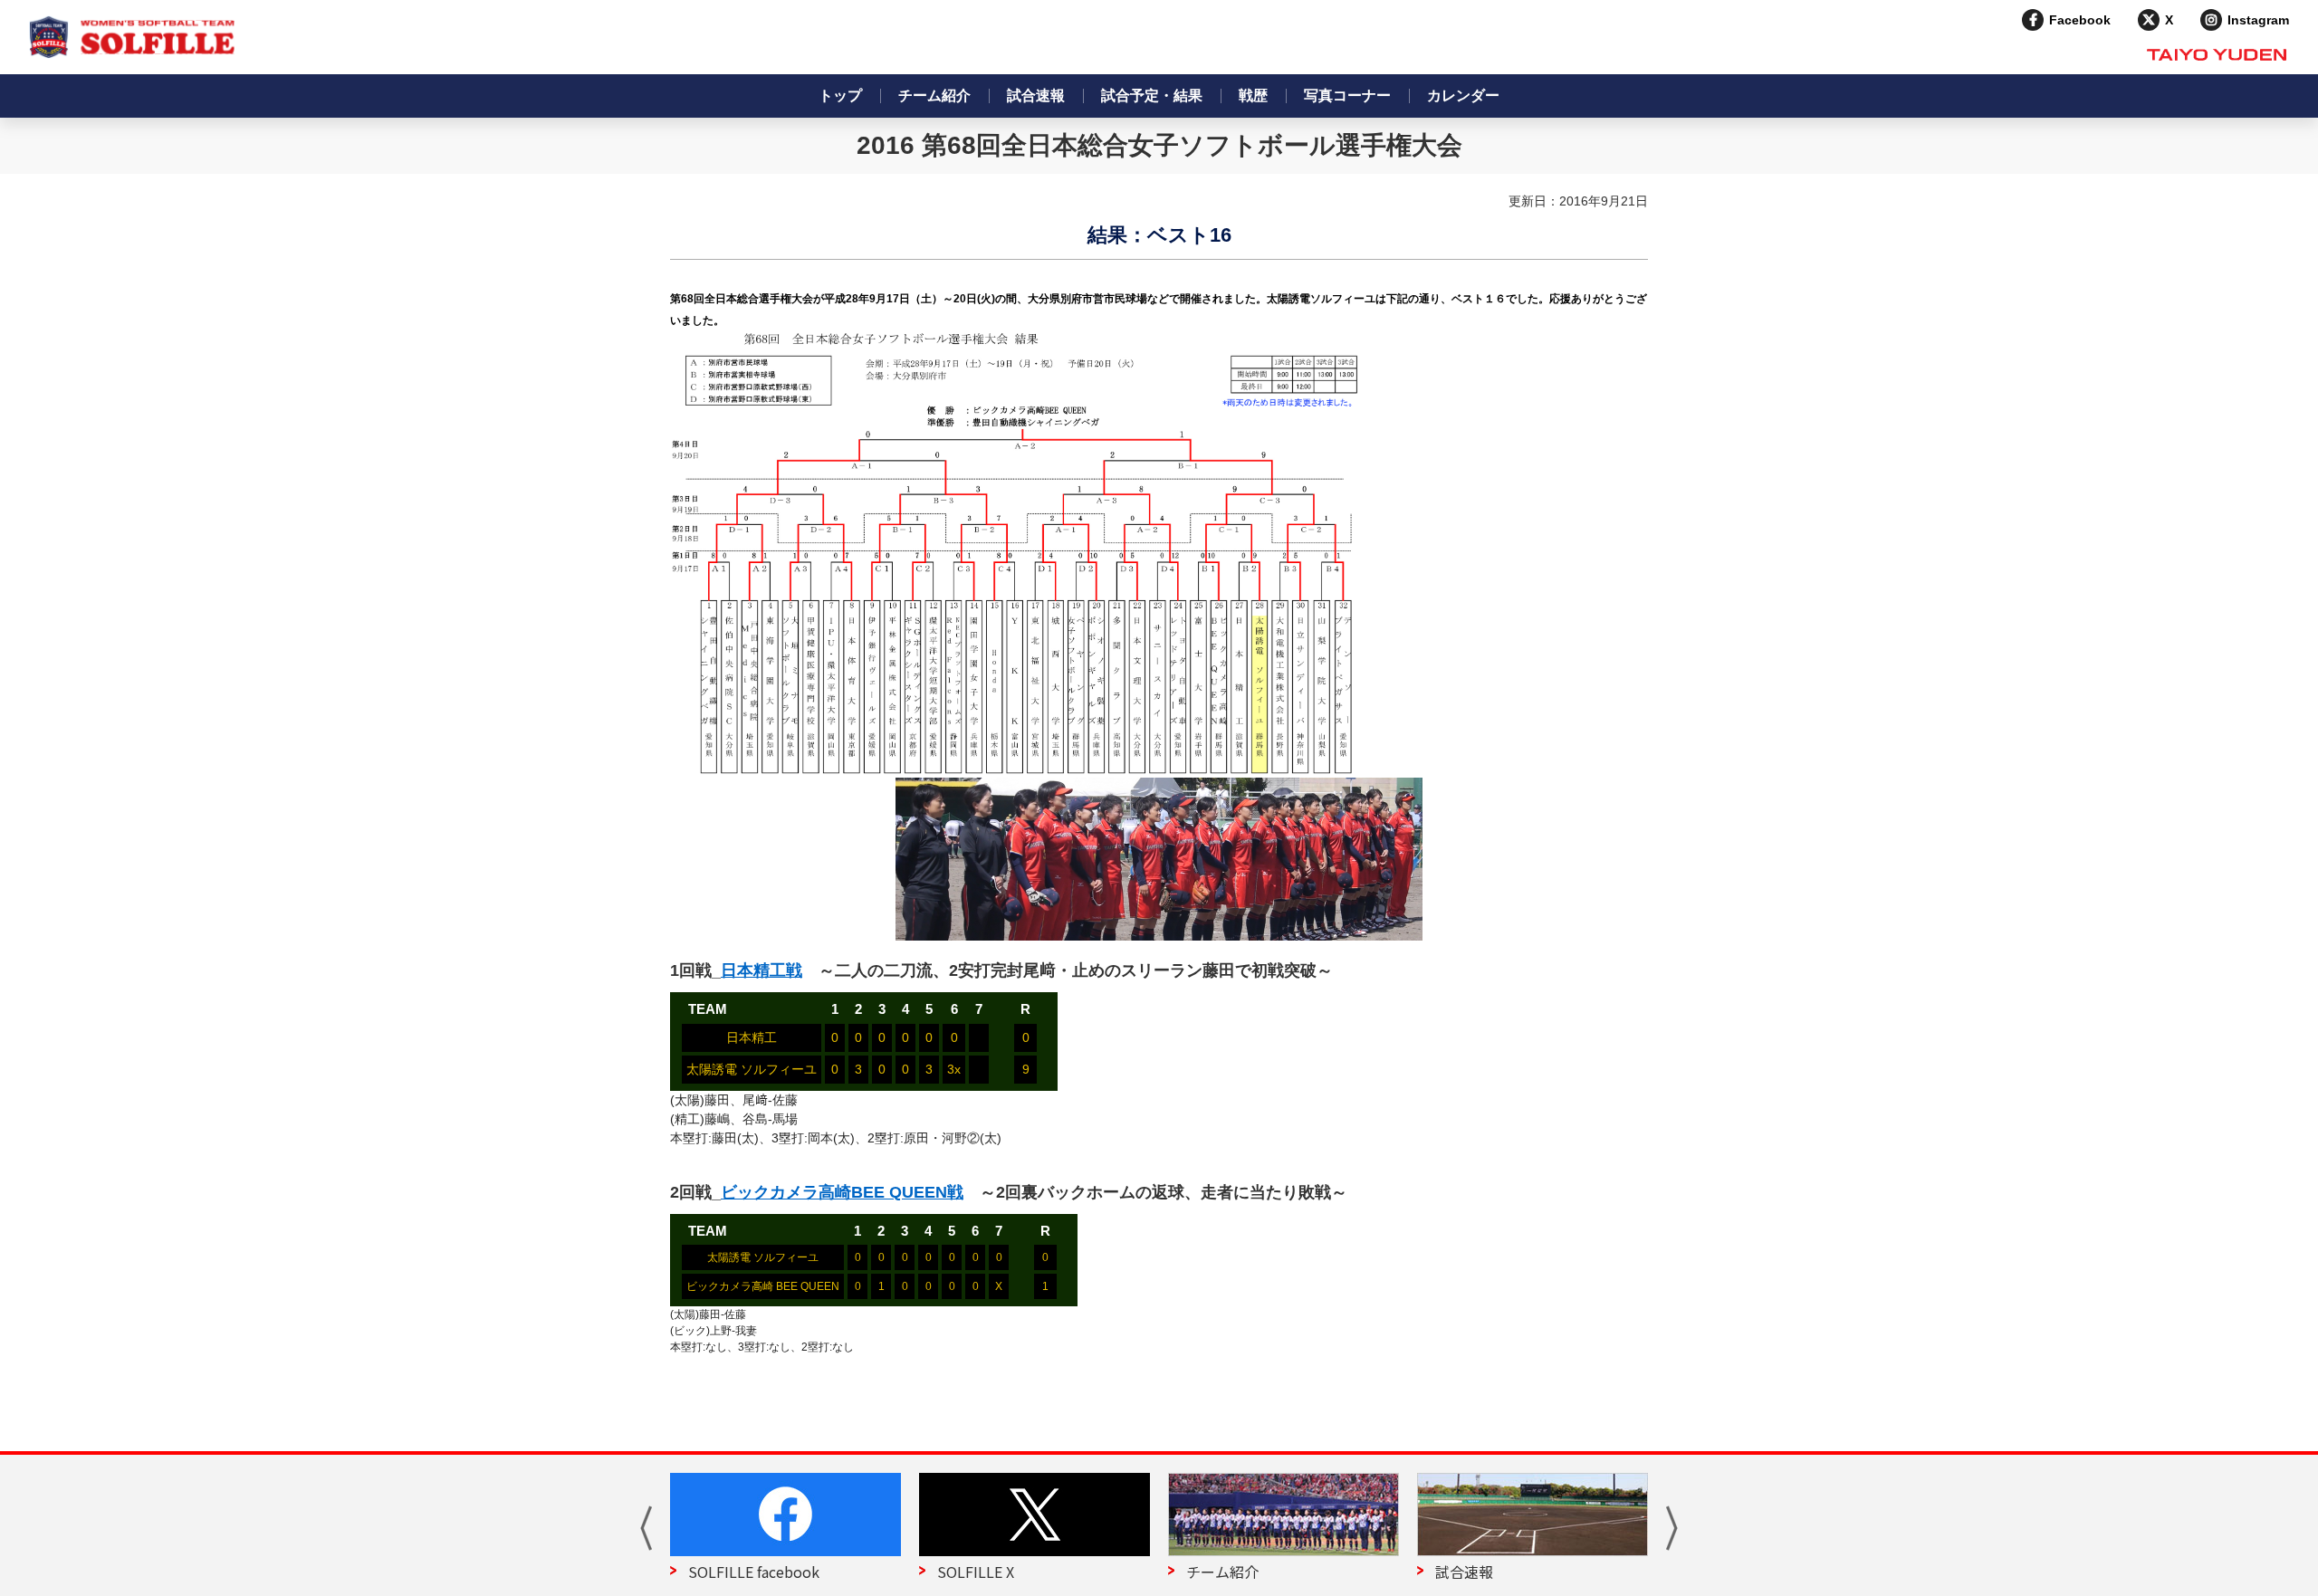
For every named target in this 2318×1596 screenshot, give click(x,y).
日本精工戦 (761, 970)
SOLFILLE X (976, 1572)
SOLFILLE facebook (754, 1572)
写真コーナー (1347, 96)
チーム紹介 (934, 96)
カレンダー (1463, 96)
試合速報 (1036, 96)
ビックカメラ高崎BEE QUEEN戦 (842, 1192)
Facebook (2080, 20)
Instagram (2258, 20)
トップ (840, 96)
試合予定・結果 (1152, 96)
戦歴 (1253, 96)
